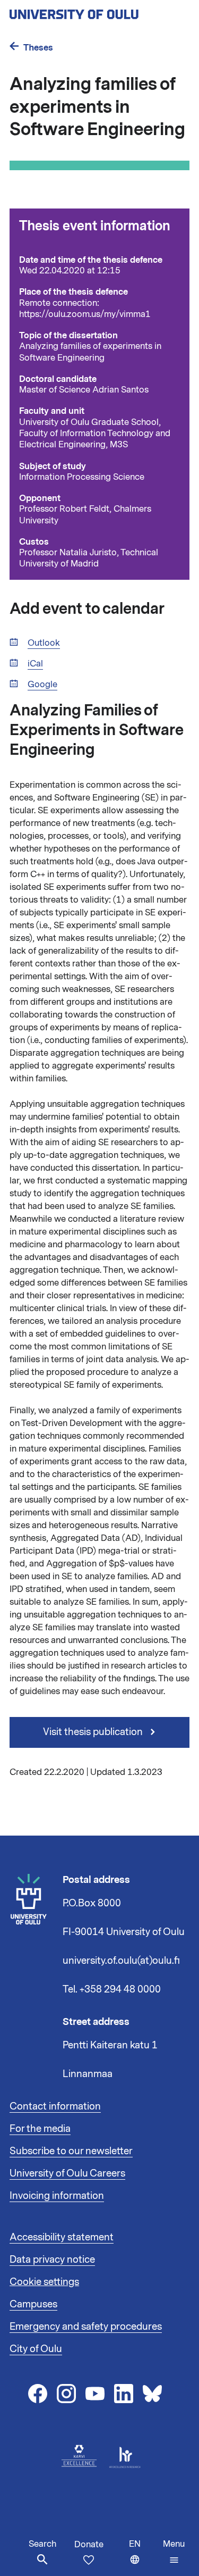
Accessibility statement (62, 2237)
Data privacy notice (52, 2260)
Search (42, 2544)
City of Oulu (36, 2349)
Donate (89, 2545)
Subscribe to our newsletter (71, 2151)
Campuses (33, 2304)
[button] (174, 2552)
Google (42, 685)
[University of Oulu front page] (99, 11)
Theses (38, 48)
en (144, 2557)
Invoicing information (57, 2196)
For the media (40, 2129)
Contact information (55, 2106)
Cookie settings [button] (44, 2282)
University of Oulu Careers (67, 2173)
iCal (35, 664)
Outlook (44, 643)
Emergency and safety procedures (86, 2327)
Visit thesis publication (94, 1732)
